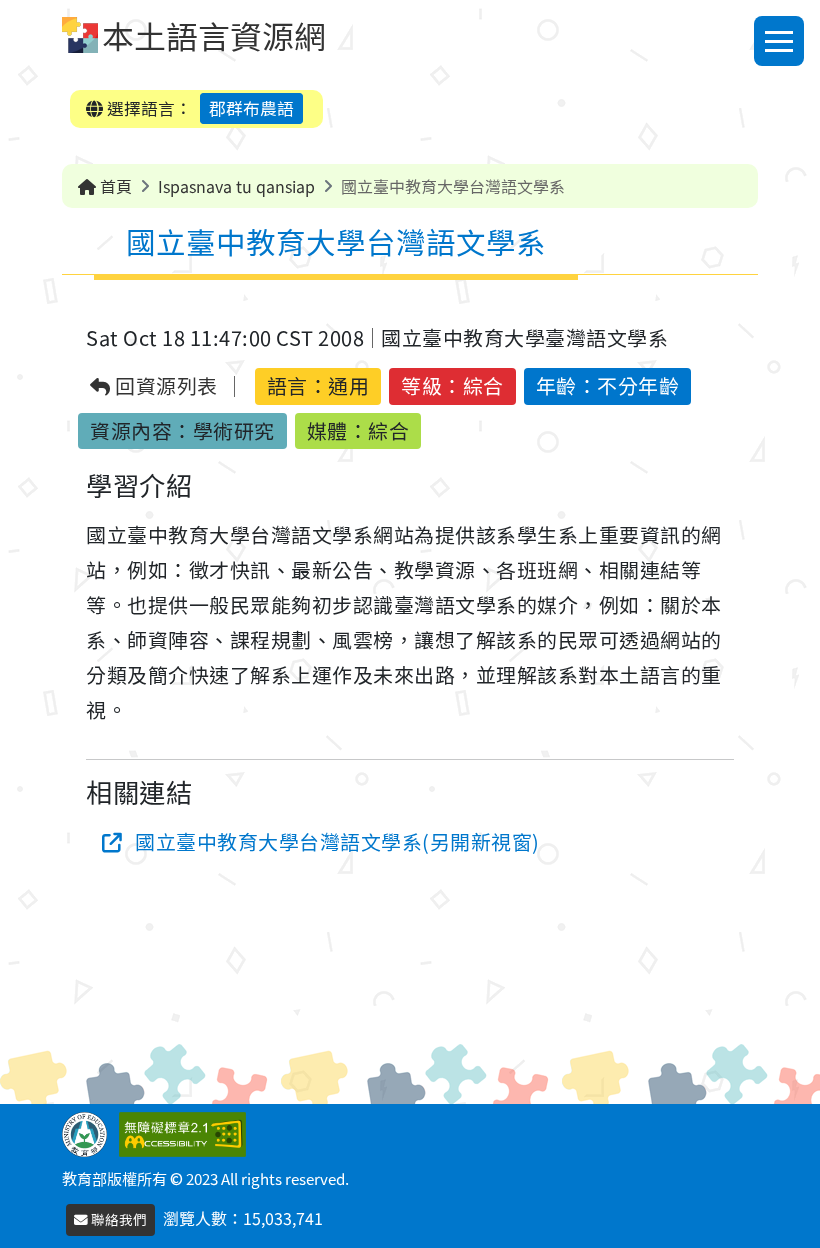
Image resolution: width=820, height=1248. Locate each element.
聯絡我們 (117, 1219)
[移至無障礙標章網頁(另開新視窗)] (186, 1132)
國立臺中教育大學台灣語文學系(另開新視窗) (337, 841)
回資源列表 (164, 386)
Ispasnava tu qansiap (236, 186)
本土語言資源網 (214, 35)
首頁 (114, 186)
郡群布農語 (251, 108)
